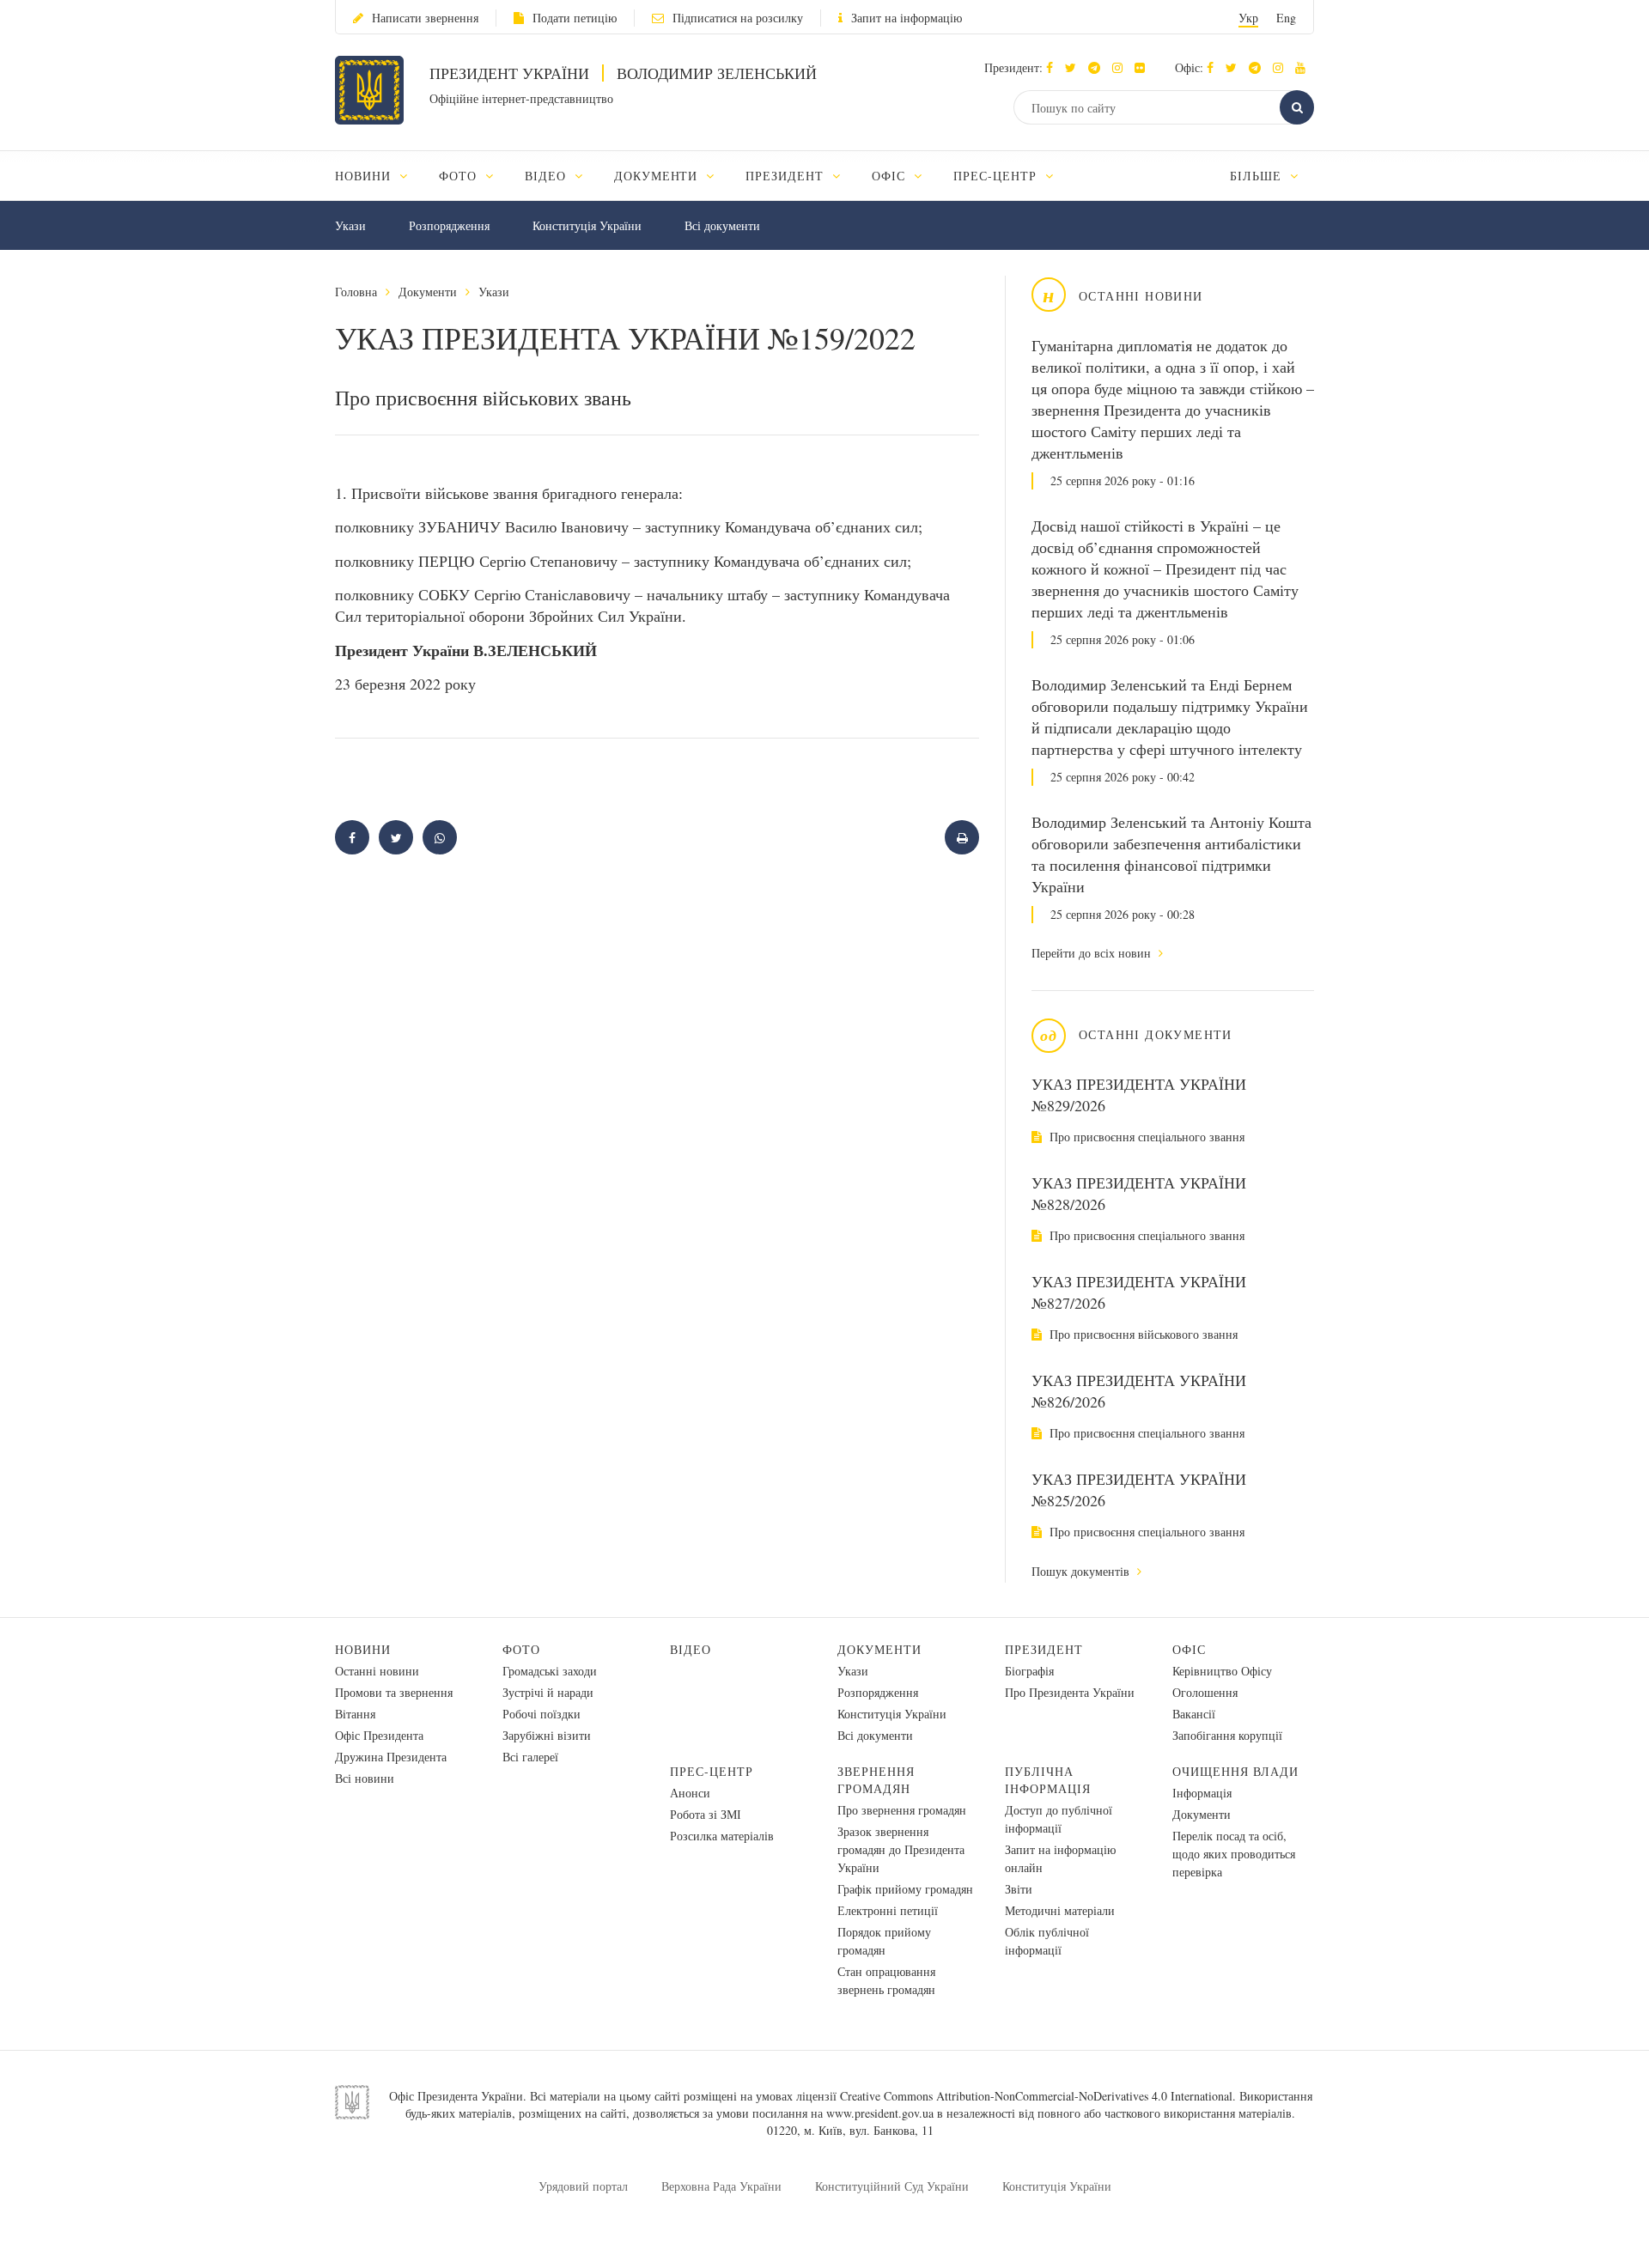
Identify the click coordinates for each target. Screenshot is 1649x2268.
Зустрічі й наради (548, 1692)
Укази (350, 225)
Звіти (1019, 1889)
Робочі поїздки (542, 1714)
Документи (428, 292)
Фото (521, 1649)
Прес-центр (712, 1771)
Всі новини (365, 1778)
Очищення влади (1235, 1771)
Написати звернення (425, 18)
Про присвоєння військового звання (1142, 1334)
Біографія (1029, 1671)
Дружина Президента (391, 1757)
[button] (1075, 67)
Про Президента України (1070, 1692)
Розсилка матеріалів (722, 1836)
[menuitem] (379, 176)
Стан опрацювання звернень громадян (886, 1980)
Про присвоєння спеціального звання (1145, 1137)
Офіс (1189, 1649)
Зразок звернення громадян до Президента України (901, 1849)
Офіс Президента (379, 1735)
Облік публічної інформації (1047, 1941)
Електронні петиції (888, 1910)
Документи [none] (658, 176)
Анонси (690, 1793)
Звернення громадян (876, 1780)
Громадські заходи (550, 1671)
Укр (1248, 18)
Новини (363, 1649)
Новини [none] (365, 176)
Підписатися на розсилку (738, 18)
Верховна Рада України (721, 2186)
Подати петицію (575, 18)
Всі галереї (530, 1757)
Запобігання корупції (1227, 1735)
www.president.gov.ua (880, 2113)
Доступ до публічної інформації (1059, 1819)
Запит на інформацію (907, 18)
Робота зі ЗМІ (706, 1814)
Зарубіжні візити (547, 1735)
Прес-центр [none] (997, 176)
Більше (1258, 176)
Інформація (1202, 1793)
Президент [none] (787, 176)
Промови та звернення (394, 1692)
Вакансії (1194, 1714)
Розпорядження (449, 225)
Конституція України (587, 225)
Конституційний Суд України (892, 2186)
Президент (1044, 1649)
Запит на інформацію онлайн (1060, 1858)
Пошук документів (1082, 1571)
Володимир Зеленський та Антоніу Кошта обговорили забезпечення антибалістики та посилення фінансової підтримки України (1171, 854)
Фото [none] (460, 176)
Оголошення (1205, 1692)
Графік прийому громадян (905, 1889)
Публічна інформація (1048, 1780)
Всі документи (722, 225)
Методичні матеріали (1060, 1910)
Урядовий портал (583, 2186)
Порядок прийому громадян (884, 1941)
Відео (691, 1649)
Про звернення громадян (902, 1810)
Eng (1286, 18)
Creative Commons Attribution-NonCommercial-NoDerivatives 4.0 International (1036, 2096)
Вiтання (355, 1714)
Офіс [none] (891, 176)
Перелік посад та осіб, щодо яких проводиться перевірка (1234, 1854)
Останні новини (377, 1671)
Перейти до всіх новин (1093, 953)
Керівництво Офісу (1222, 1671)
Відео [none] (548, 176)
